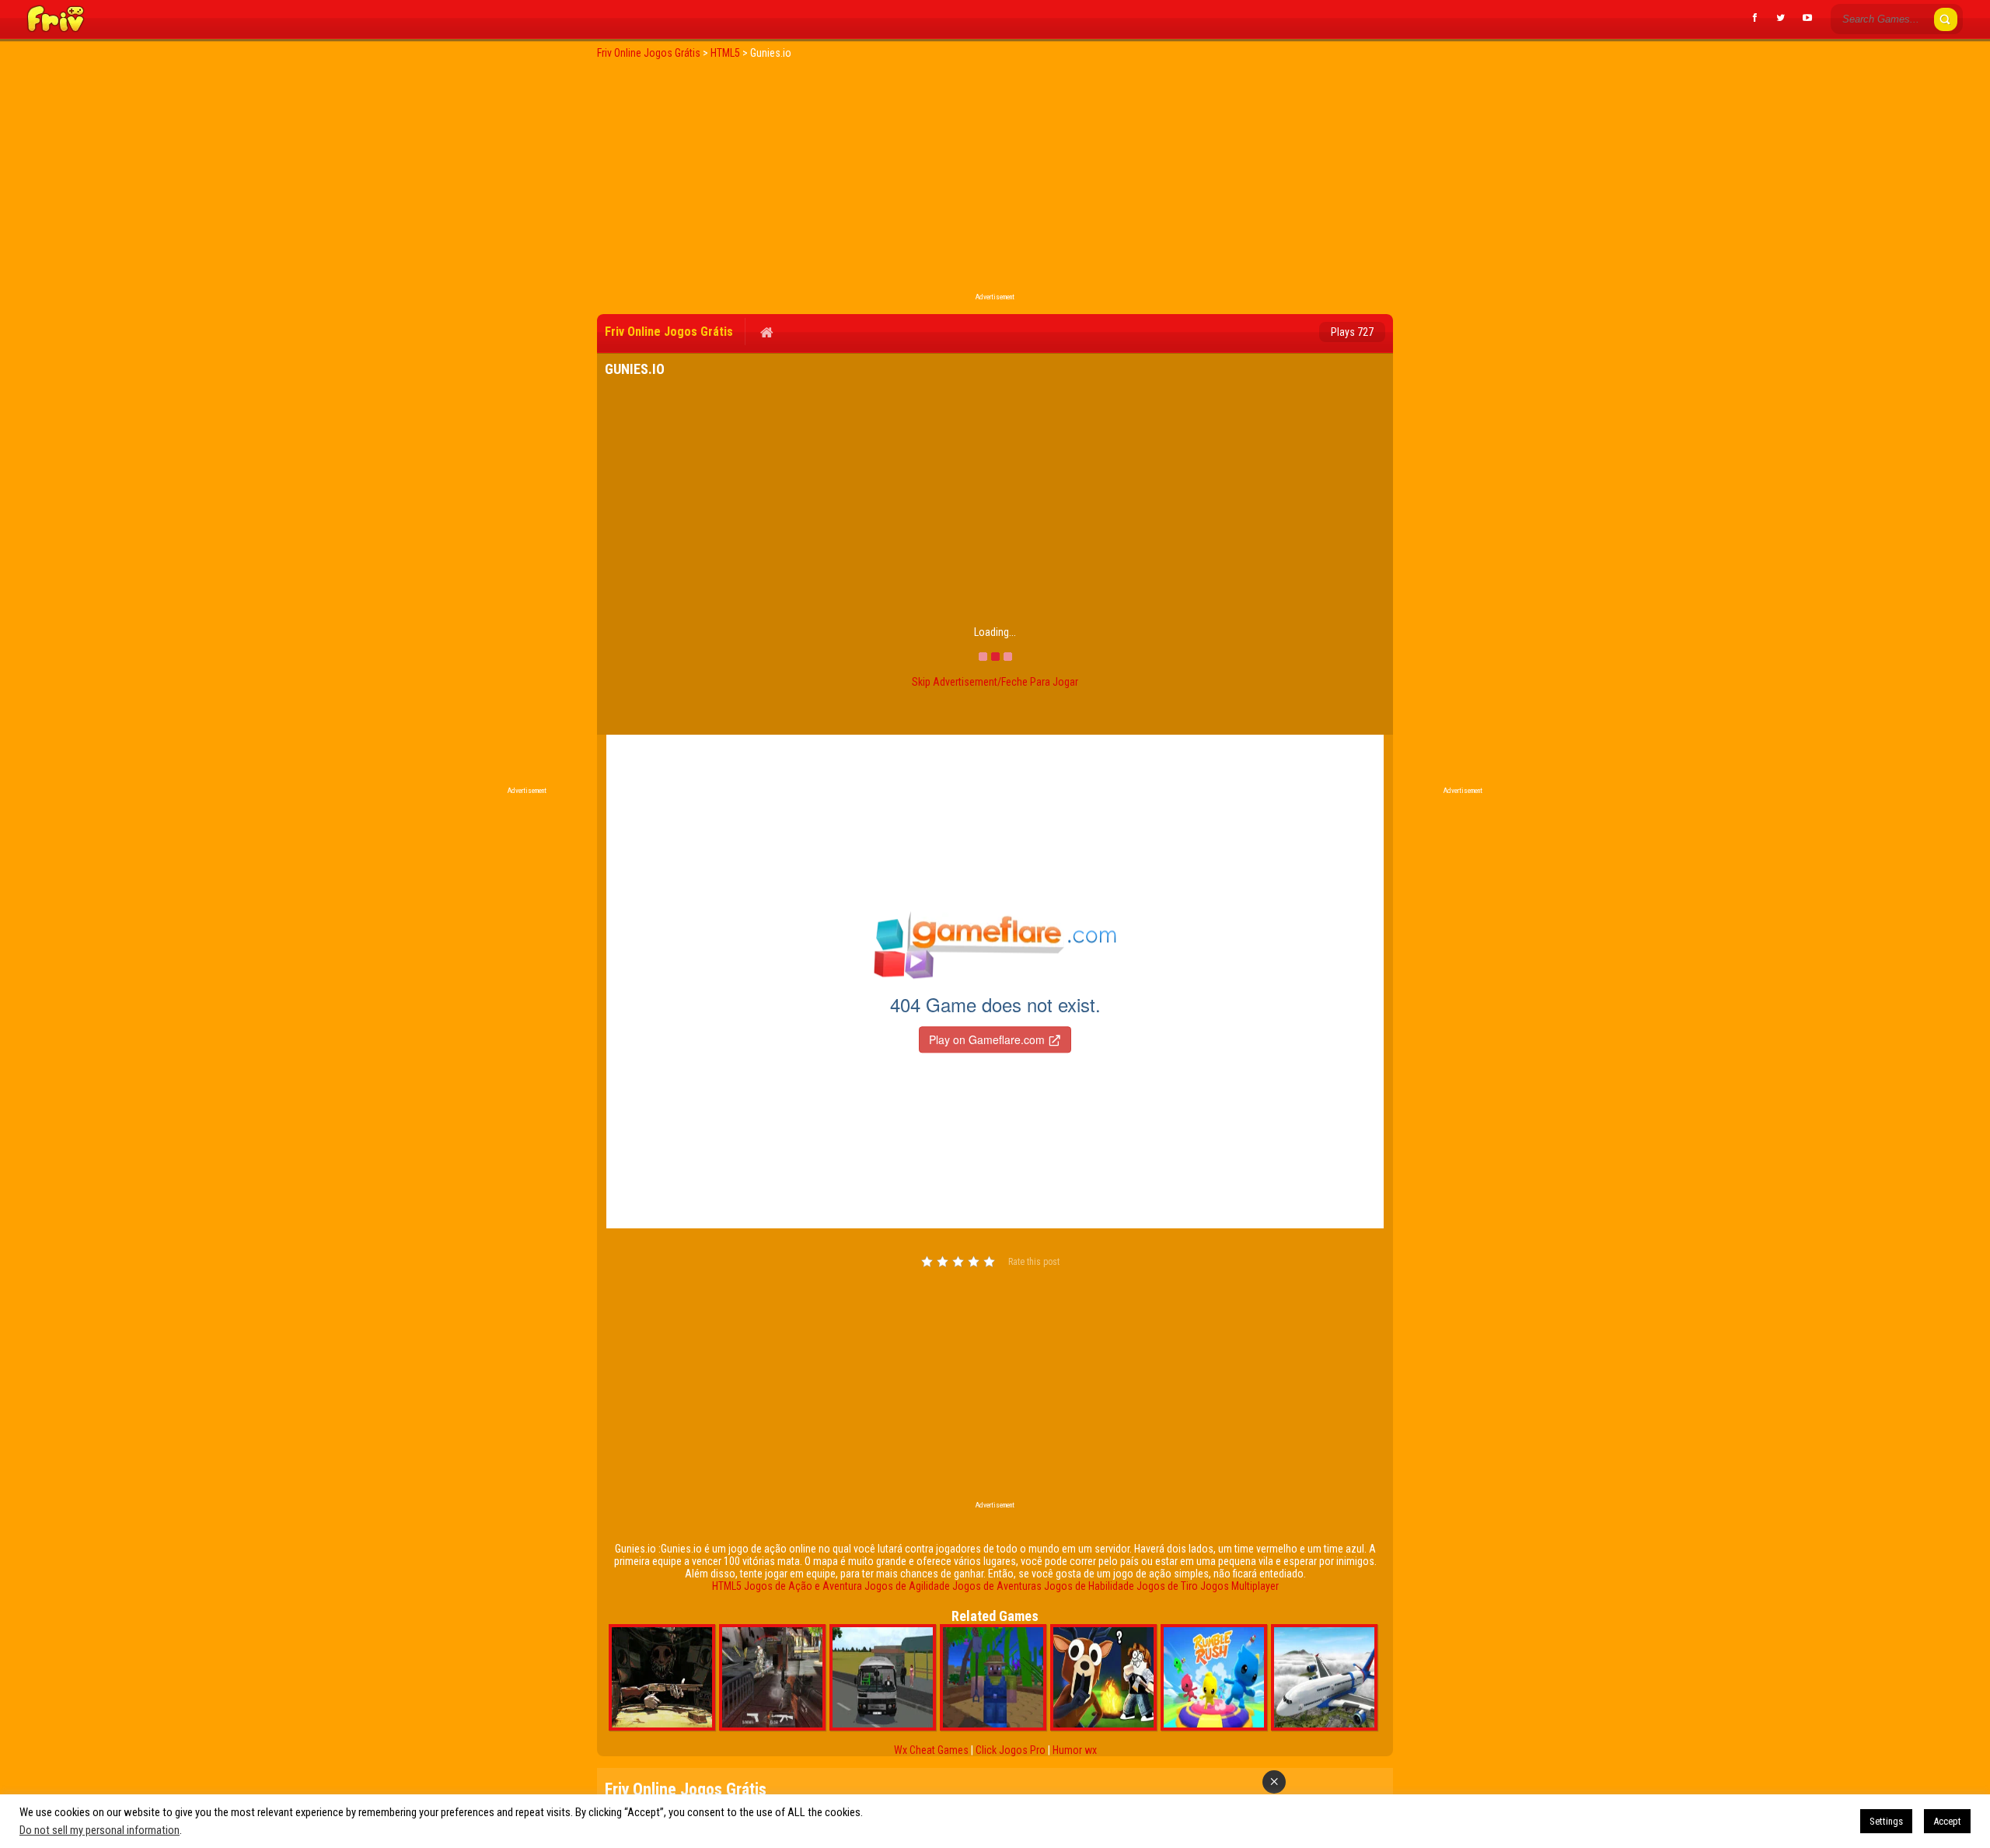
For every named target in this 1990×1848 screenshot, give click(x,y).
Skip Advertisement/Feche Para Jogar (995, 682)
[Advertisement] (995, 180)
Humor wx (1075, 1750)
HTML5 (727, 1586)
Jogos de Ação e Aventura (803, 1586)
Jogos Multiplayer (1239, 1586)
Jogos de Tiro (1167, 1586)
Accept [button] (1947, 1821)
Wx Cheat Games (931, 1750)
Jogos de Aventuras (997, 1586)
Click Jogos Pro (1011, 1750)
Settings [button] (1886, 1821)
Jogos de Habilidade (1089, 1586)
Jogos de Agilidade (907, 1586)
